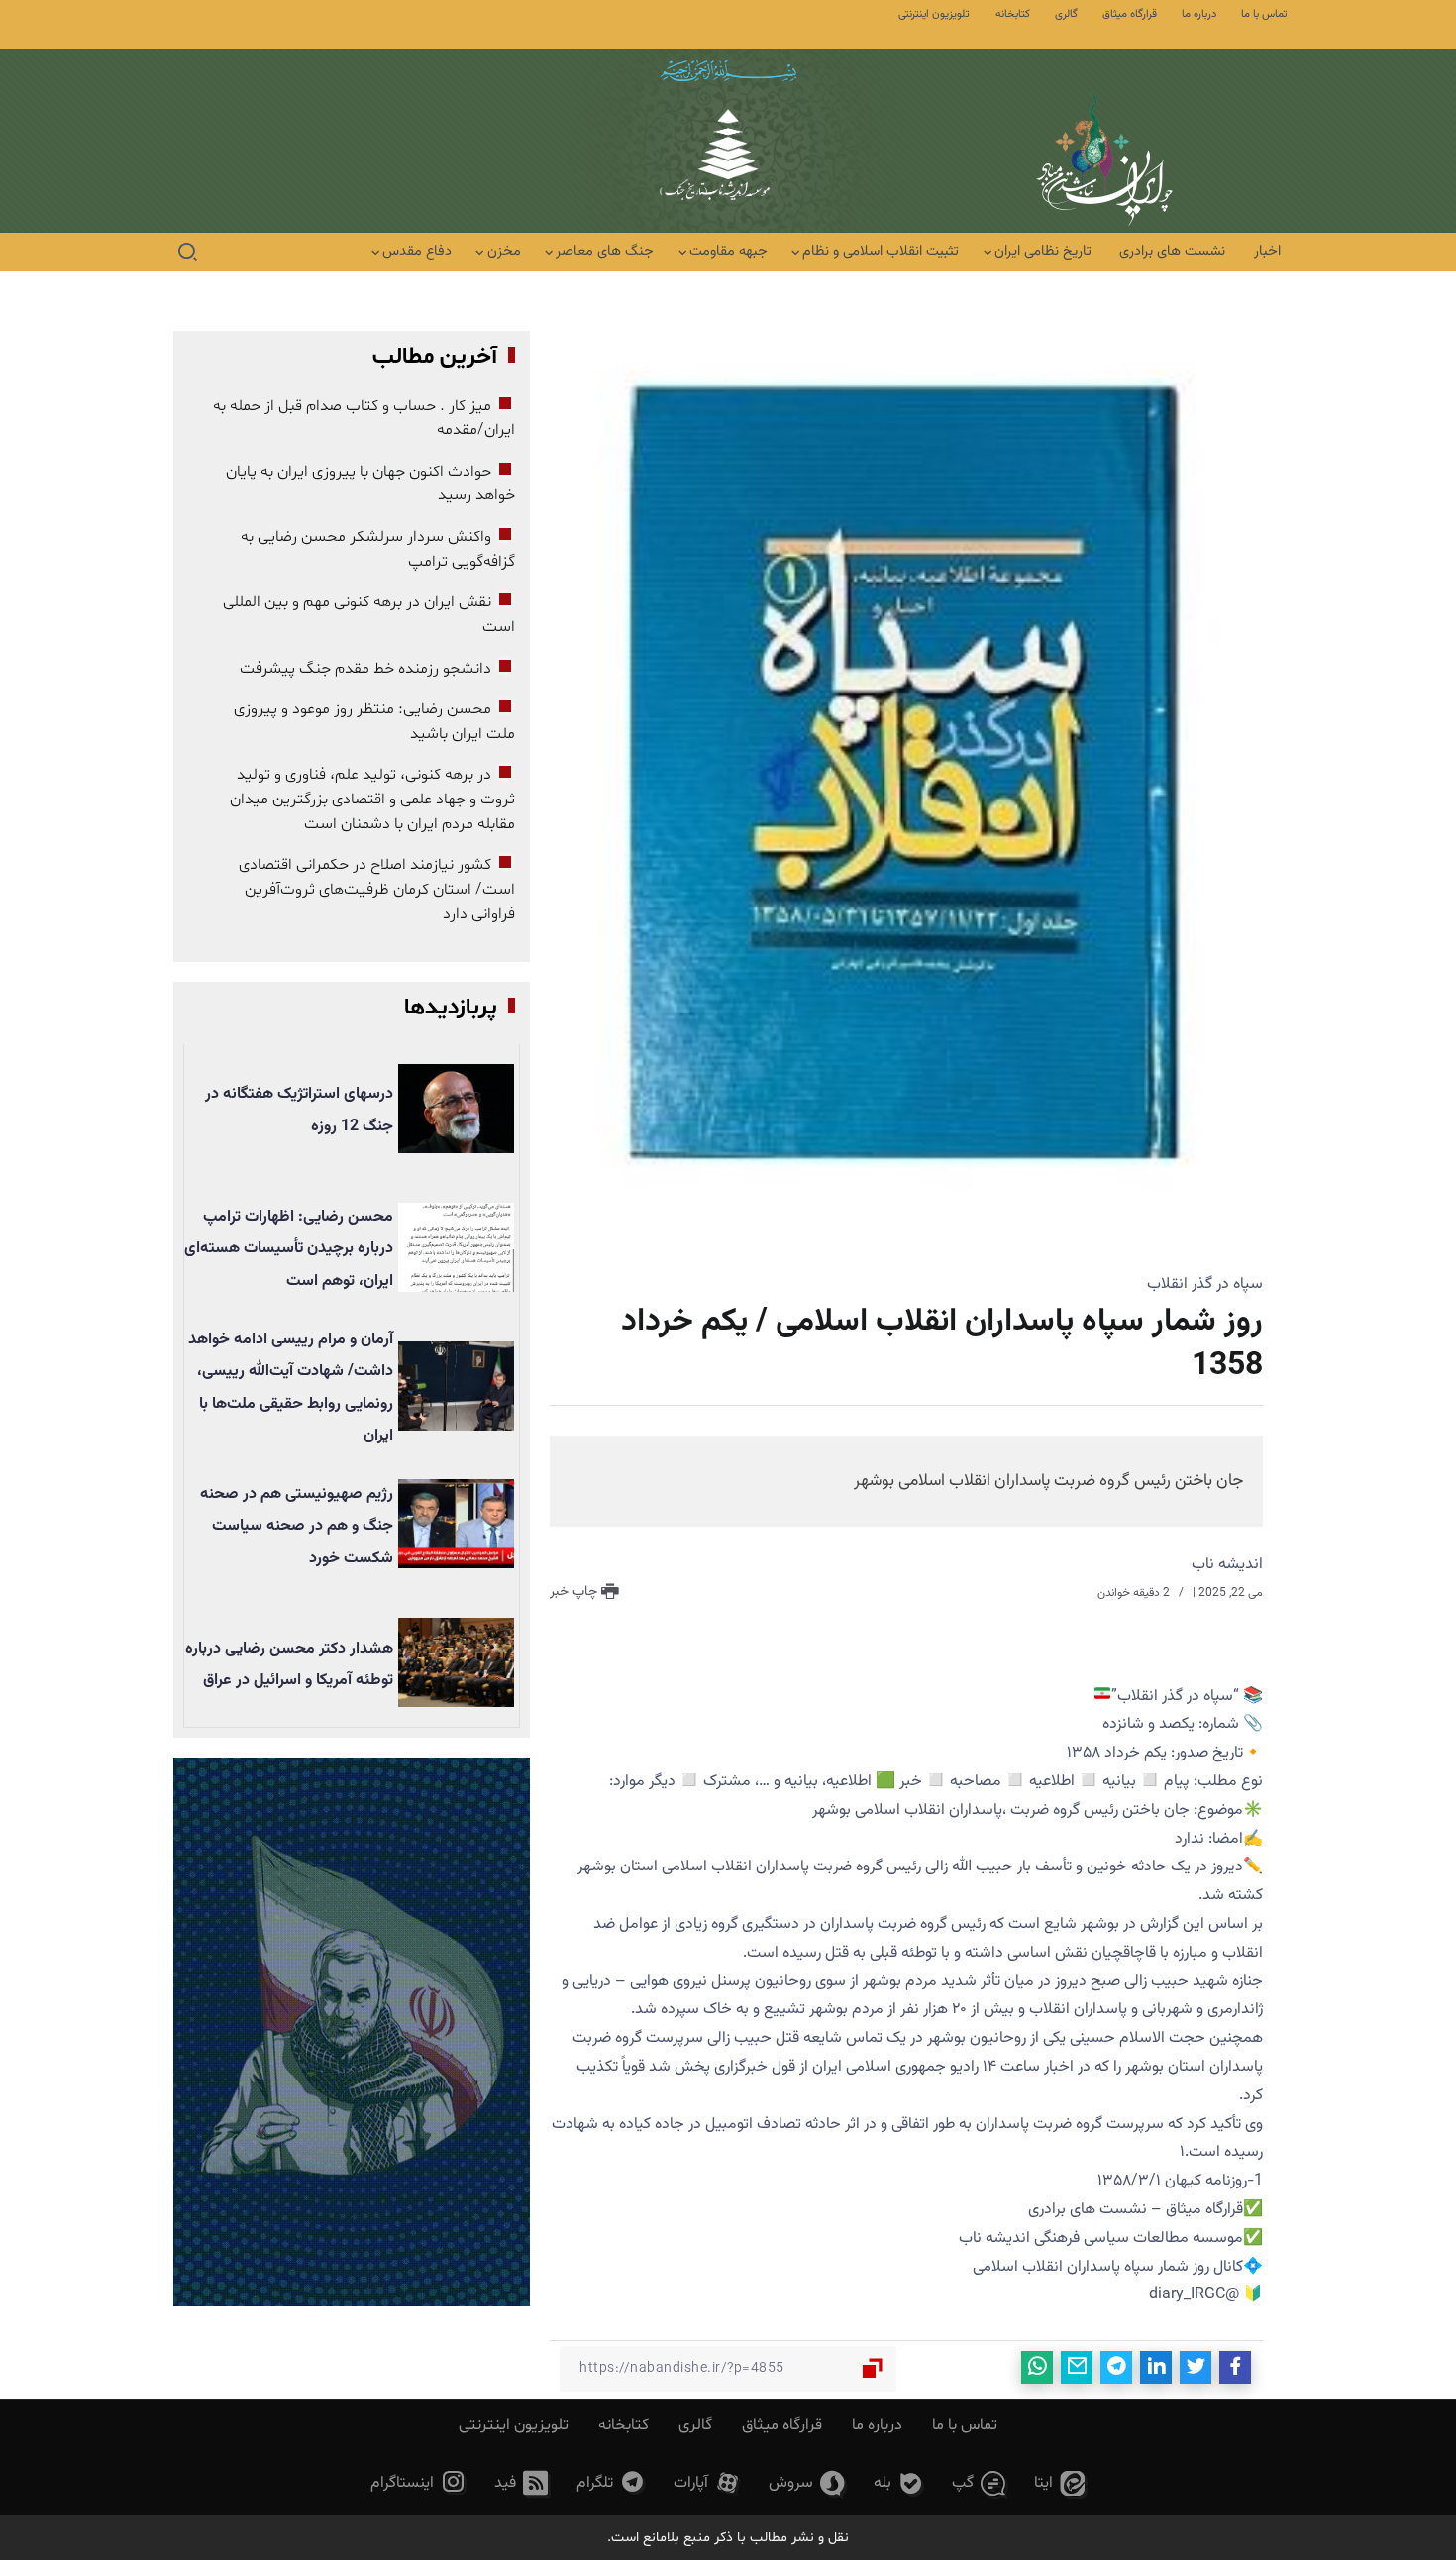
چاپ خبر (575, 1592)
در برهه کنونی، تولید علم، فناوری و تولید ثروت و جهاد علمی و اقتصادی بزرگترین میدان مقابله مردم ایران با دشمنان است (372, 799)
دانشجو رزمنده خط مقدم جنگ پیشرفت (365, 669)
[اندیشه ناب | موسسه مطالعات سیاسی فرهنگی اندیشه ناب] (728, 166)
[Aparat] (707, 2483)
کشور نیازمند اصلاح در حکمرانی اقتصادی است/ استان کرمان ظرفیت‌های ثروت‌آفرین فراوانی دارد (377, 889)
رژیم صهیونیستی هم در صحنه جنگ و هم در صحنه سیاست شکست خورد (297, 1527)
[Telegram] (611, 2483)
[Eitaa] (1060, 2483)
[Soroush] (807, 2483)
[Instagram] (418, 2483)
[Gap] (979, 2483)
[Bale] (899, 2483)
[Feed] (521, 2483)
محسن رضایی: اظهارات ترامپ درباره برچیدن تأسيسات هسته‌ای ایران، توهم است (289, 1249)
